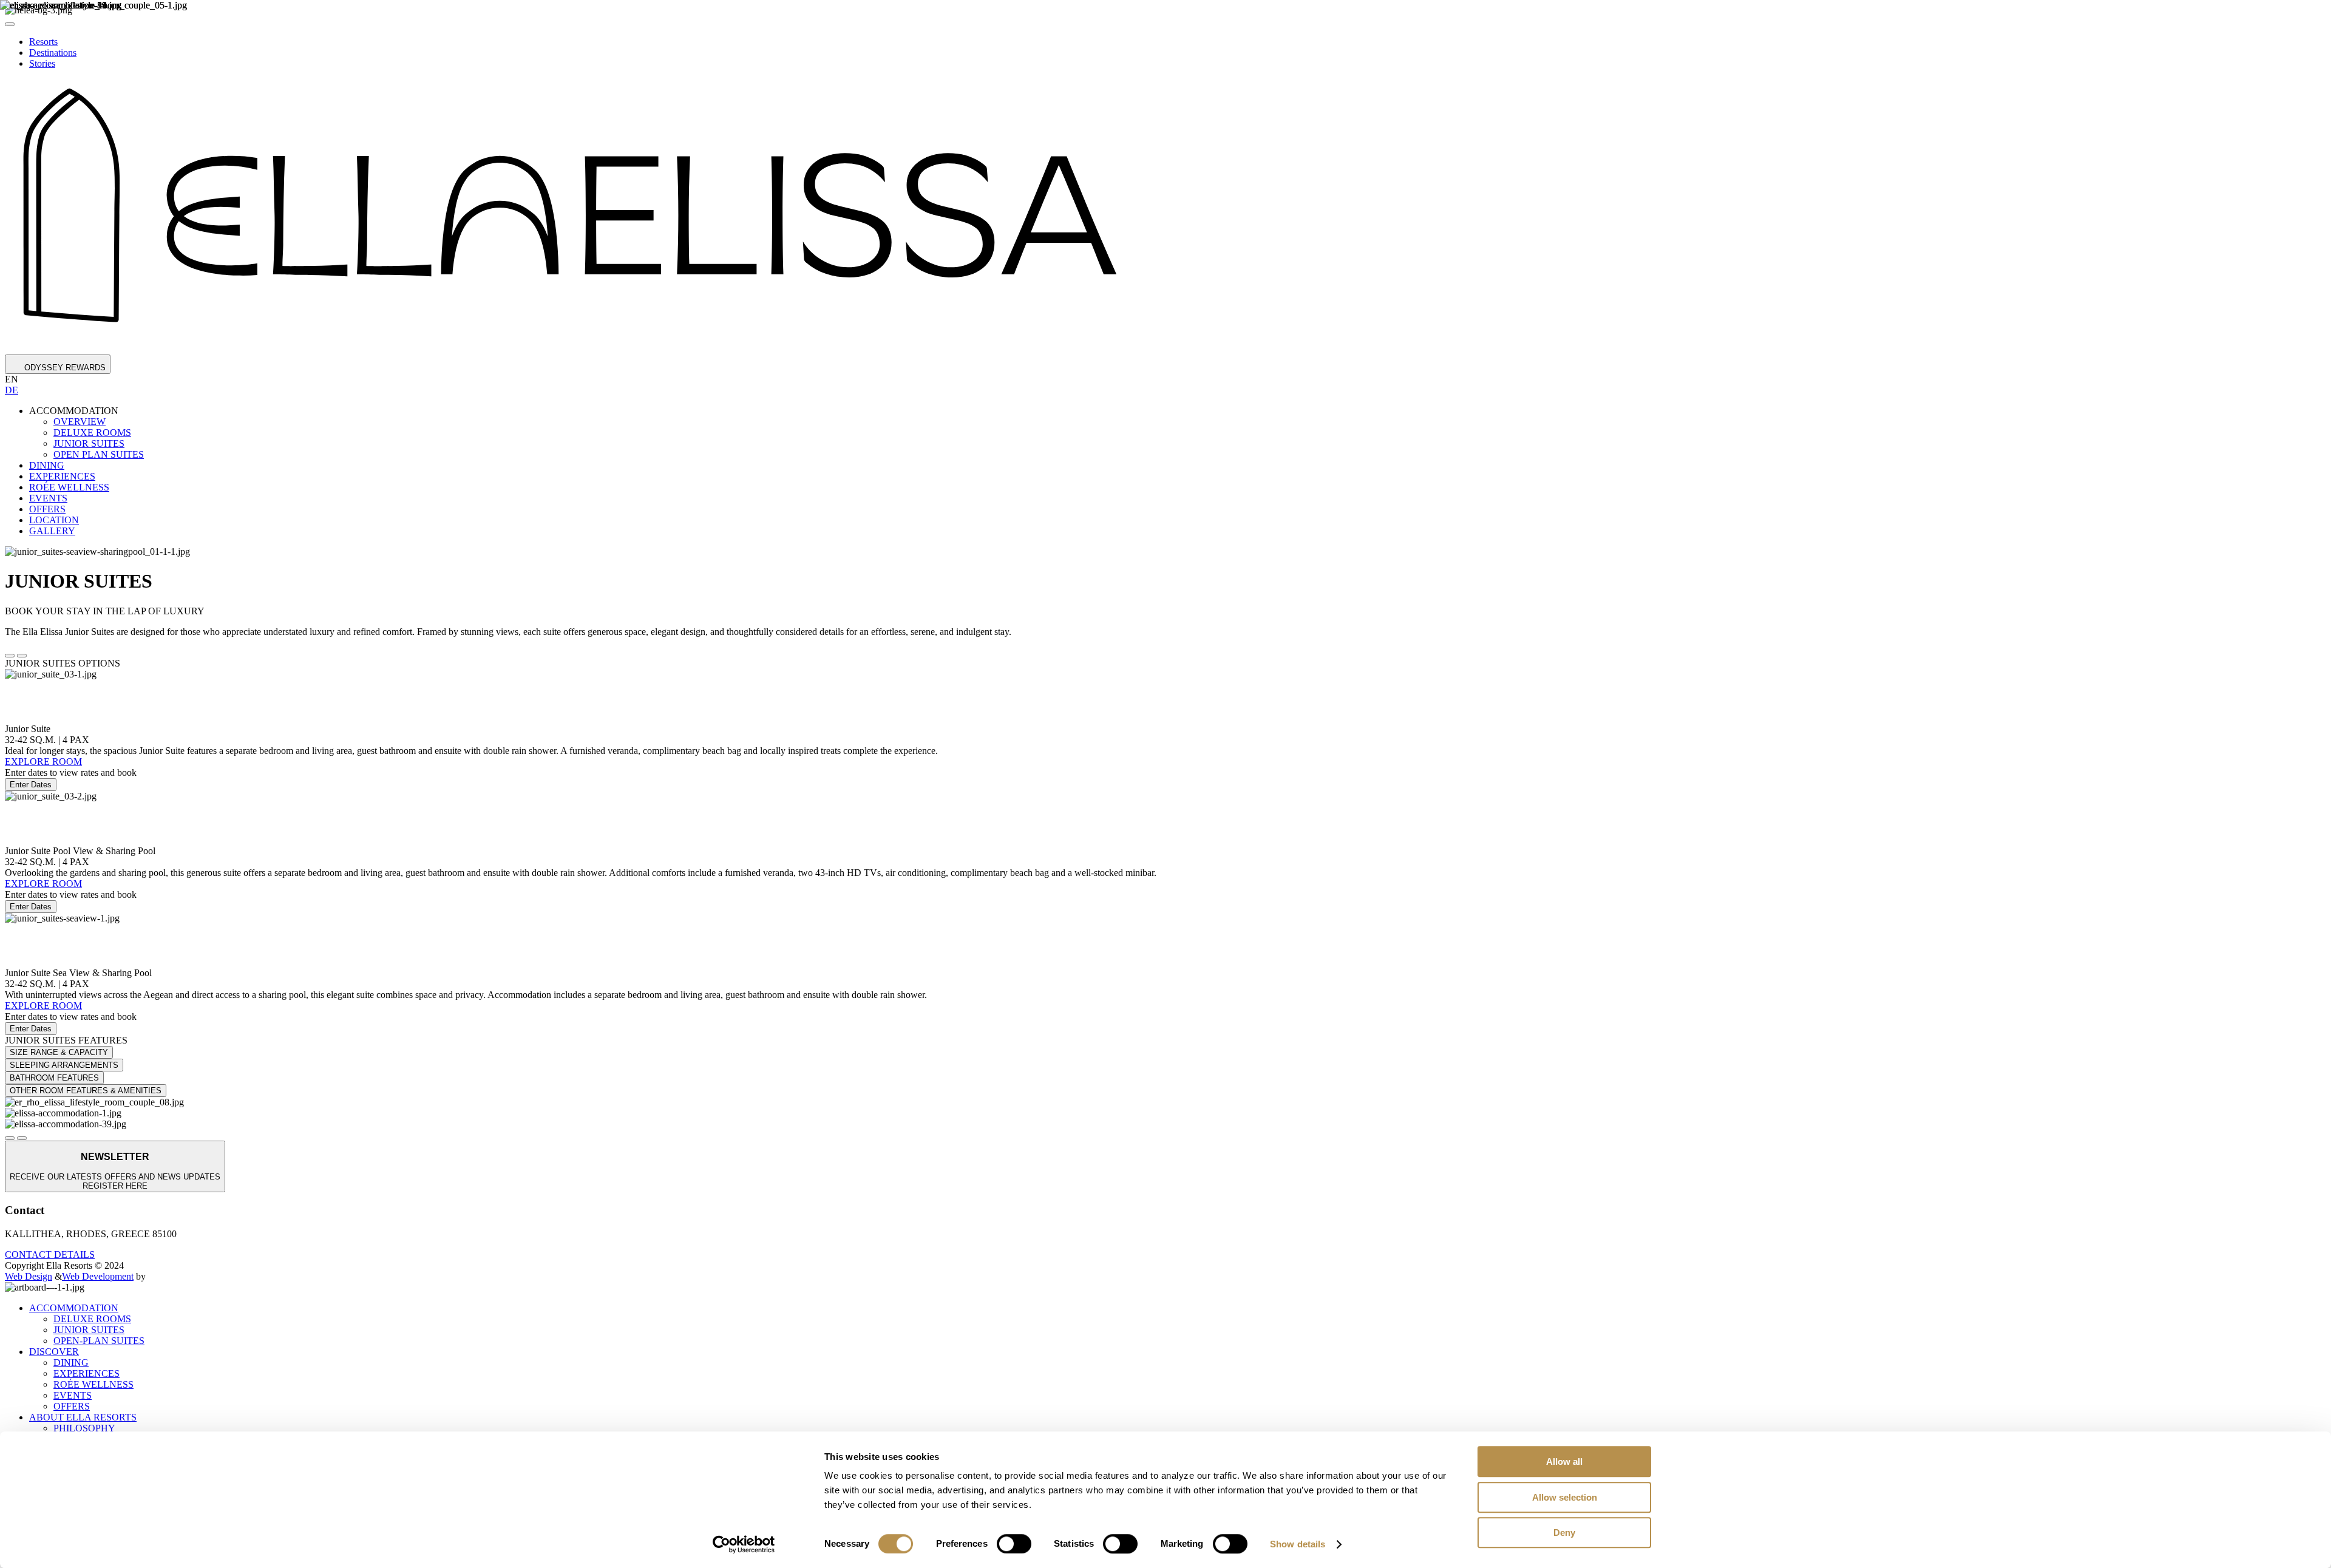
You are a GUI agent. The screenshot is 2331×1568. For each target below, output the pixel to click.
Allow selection (1565, 1497)
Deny (1564, 1532)
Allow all (1564, 1461)
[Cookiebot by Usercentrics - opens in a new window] (744, 1544)
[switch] (1014, 1544)
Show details (1298, 1544)
